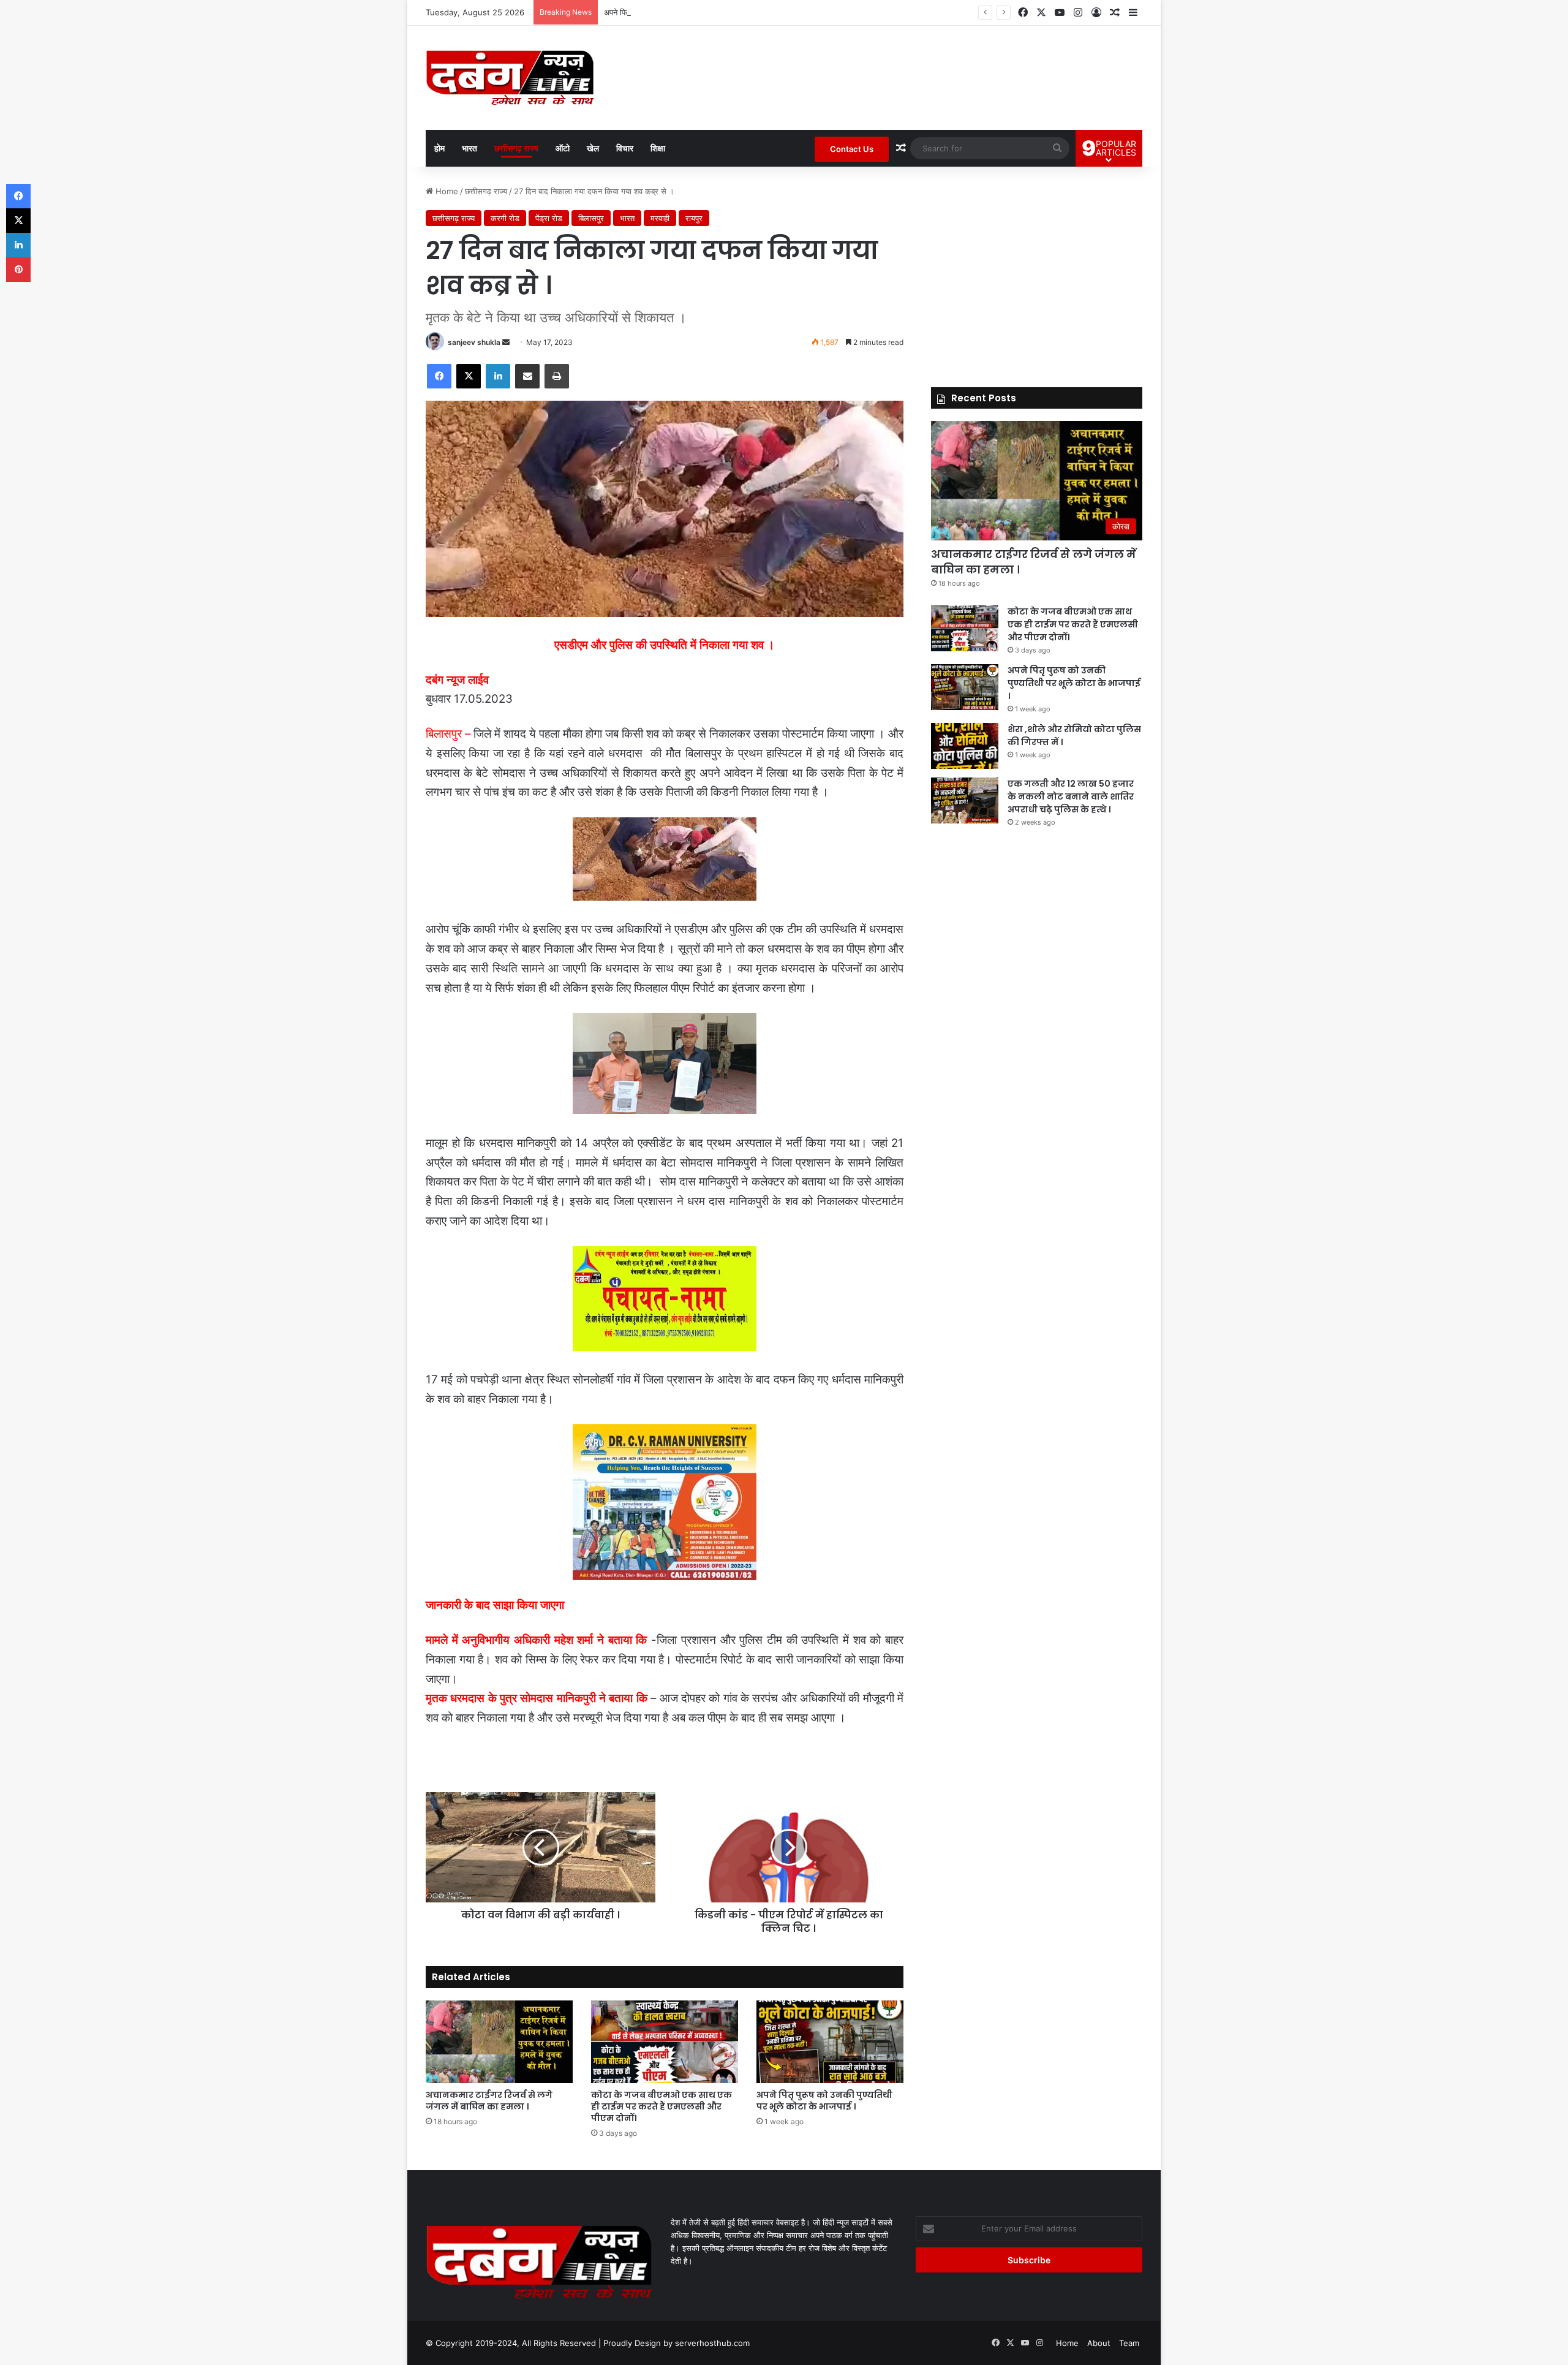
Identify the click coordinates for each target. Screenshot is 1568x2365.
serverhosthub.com (712, 2343)
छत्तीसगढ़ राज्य (516, 148)
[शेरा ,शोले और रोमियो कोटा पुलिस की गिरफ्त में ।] (965, 746)
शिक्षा (658, 148)
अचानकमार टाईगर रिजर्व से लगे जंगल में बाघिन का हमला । (489, 2101)
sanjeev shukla (474, 342)
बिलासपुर (591, 218)
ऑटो (563, 148)
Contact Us (852, 149)
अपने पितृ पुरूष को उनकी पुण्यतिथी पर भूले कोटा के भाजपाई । (693, 12)
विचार (625, 148)
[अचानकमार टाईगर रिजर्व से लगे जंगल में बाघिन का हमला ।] (499, 2042)
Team (1129, 2343)
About (1099, 2343)
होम (439, 148)
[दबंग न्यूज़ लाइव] (510, 78)
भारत (469, 148)
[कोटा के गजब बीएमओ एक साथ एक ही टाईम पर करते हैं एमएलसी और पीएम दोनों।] (665, 2042)
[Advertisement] (1037, 271)
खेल (593, 148)
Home (446, 191)
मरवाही (660, 218)
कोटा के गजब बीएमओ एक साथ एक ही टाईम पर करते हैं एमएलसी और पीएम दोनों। (661, 2106)
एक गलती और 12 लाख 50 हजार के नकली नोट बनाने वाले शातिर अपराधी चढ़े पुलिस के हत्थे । (1071, 797)
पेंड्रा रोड (549, 218)
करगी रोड (505, 218)
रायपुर (694, 218)
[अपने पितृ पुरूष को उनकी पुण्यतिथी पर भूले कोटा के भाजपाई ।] (830, 2042)
